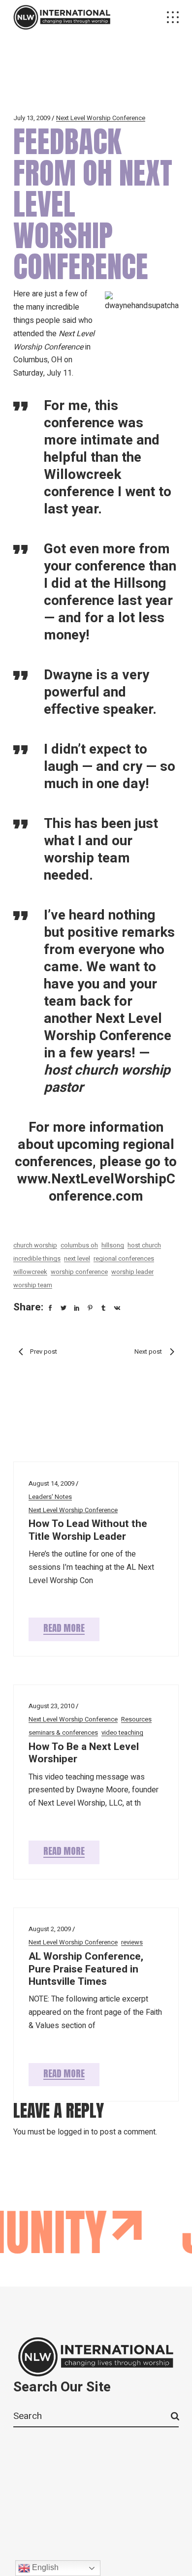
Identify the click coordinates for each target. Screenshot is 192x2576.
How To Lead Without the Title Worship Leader (88, 1530)
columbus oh (79, 1245)
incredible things (37, 1258)
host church (144, 1245)
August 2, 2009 (50, 1929)
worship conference (79, 1272)
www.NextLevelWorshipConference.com (96, 1188)
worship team (33, 1285)
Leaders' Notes (50, 1497)
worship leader (132, 1272)
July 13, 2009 (32, 118)
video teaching (122, 1733)
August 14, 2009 (51, 1483)
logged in (73, 2132)
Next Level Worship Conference (101, 118)
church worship (35, 1245)
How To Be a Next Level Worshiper (84, 1753)
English (44, 2567)
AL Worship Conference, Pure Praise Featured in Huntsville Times (86, 1969)
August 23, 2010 (51, 1706)
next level (77, 1258)
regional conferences (124, 1258)
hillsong (113, 1245)
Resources (136, 1719)
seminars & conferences (63, 1733)
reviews (132, 1942)
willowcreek (30, 1272)
